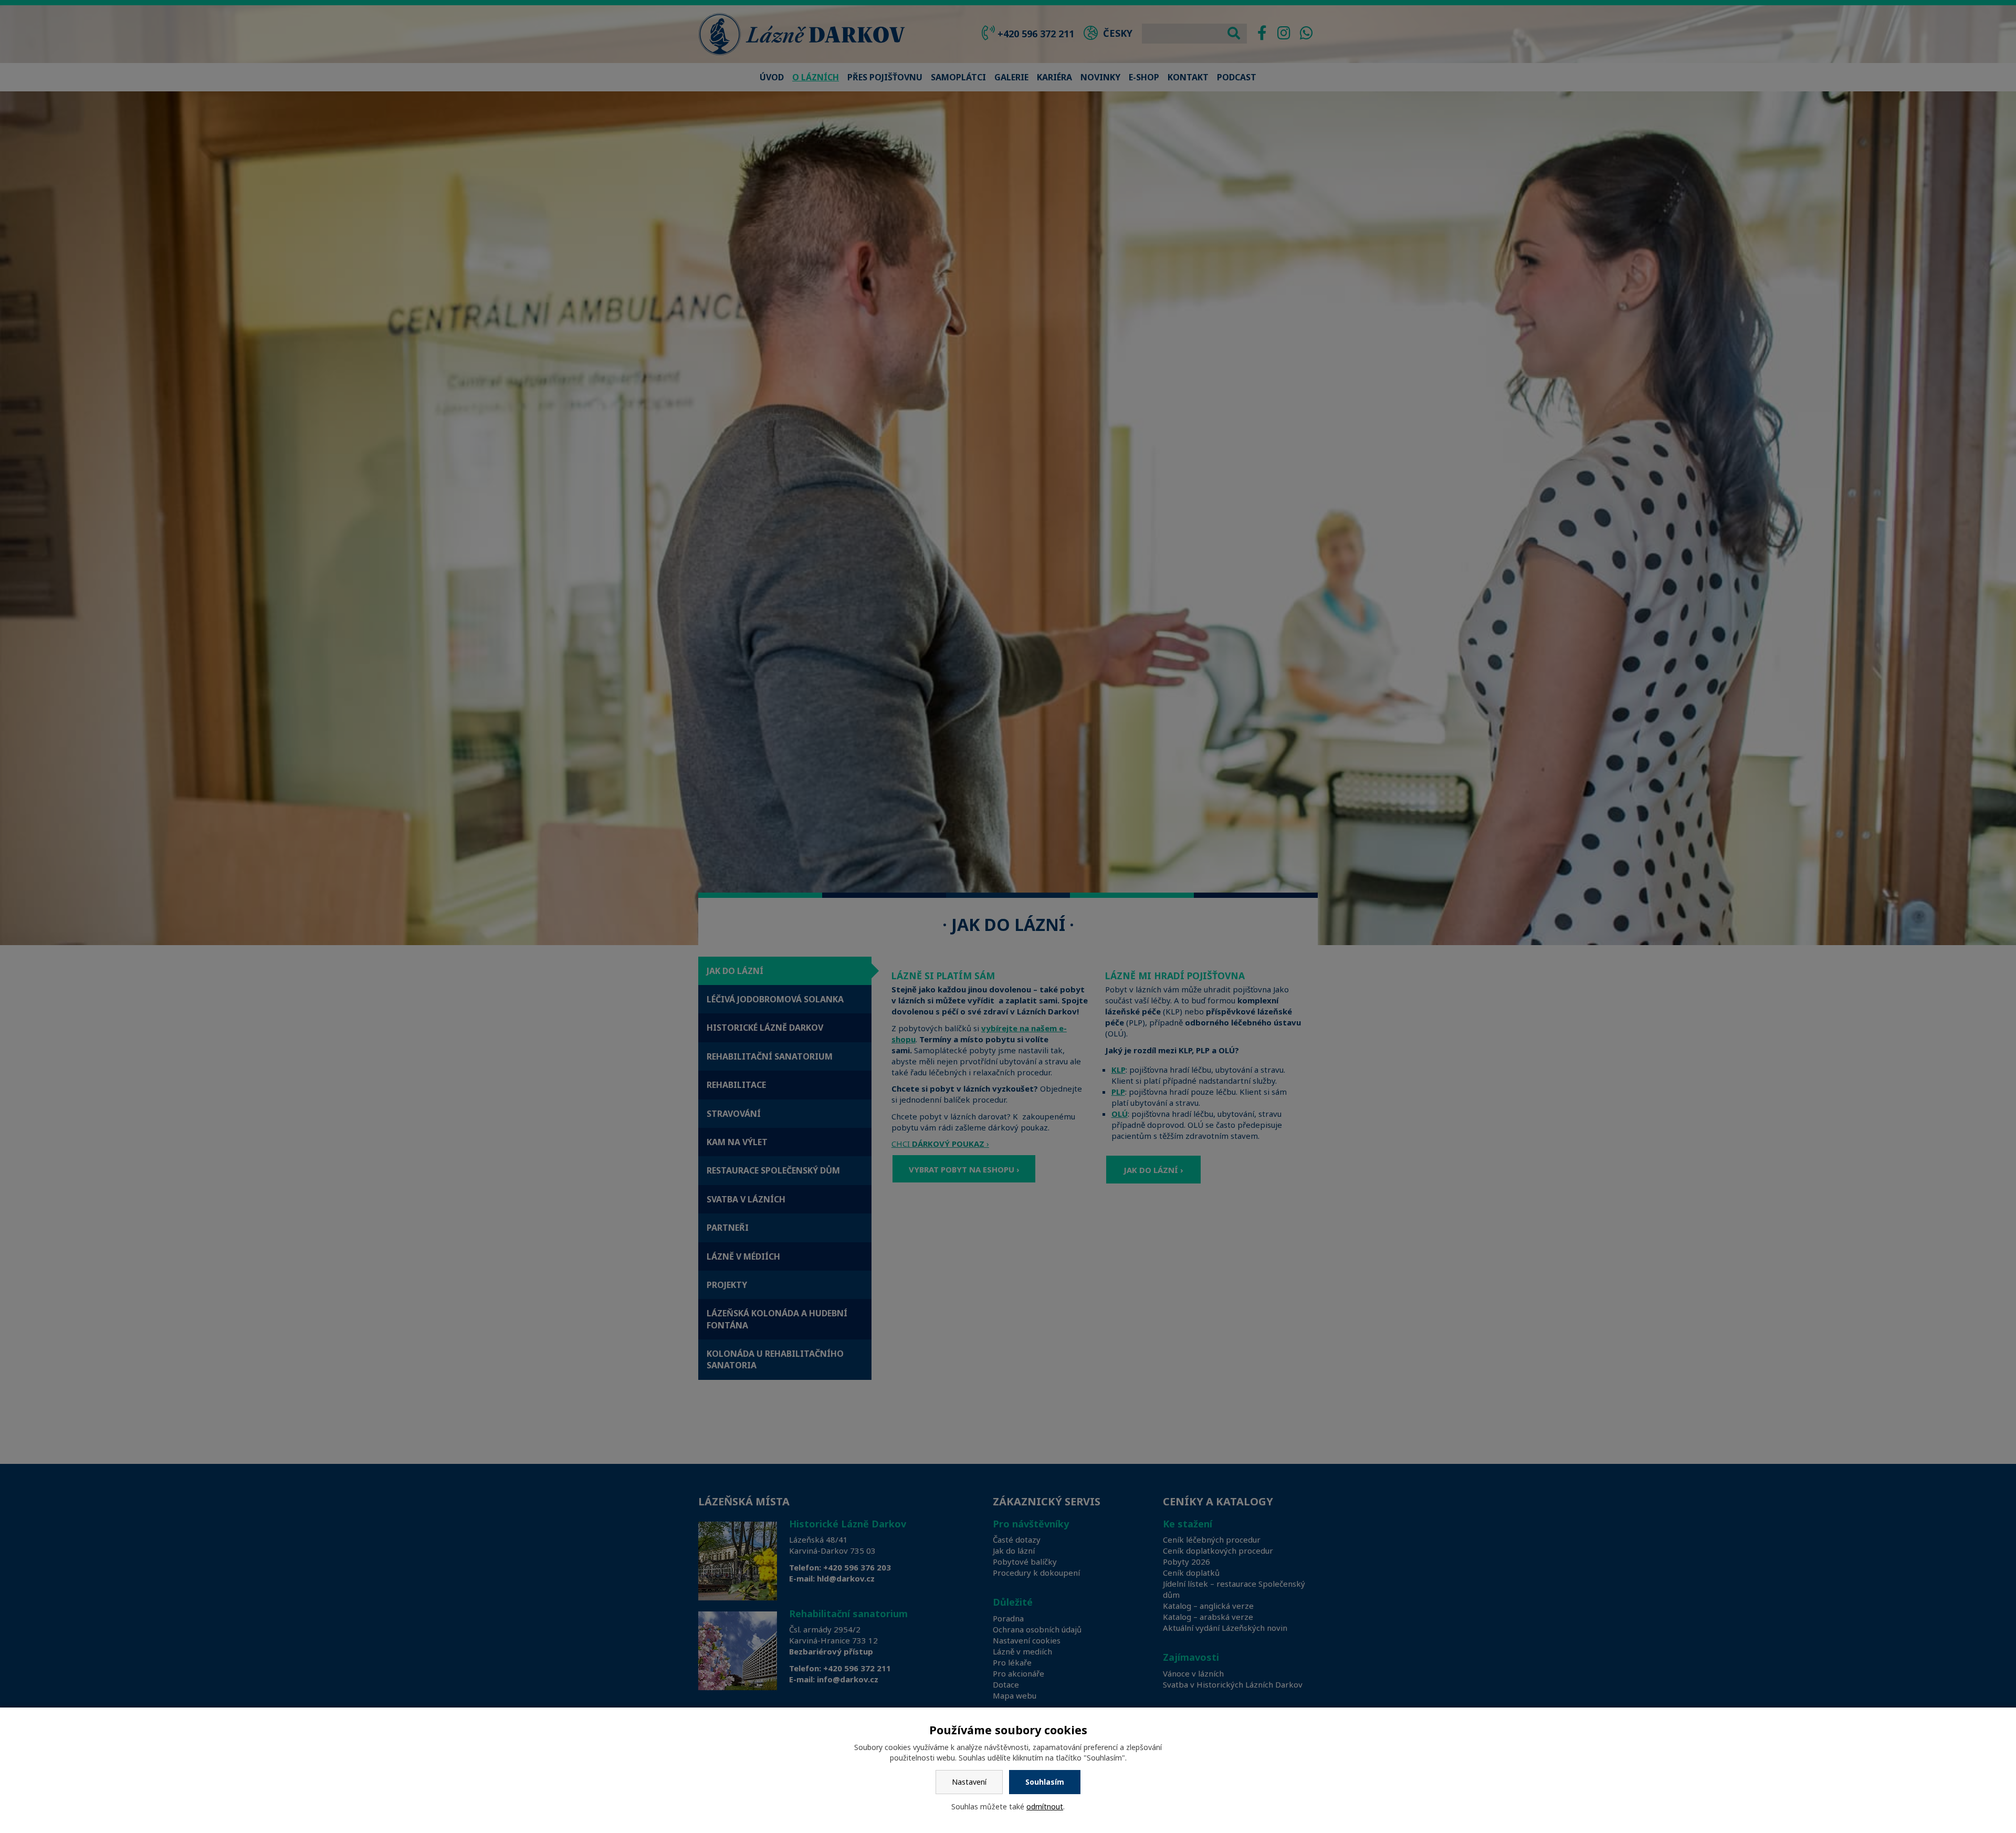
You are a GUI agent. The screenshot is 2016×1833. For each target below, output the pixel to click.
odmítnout (1045, 1806)
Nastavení (969, 1782)
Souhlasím (1045, 1782)
